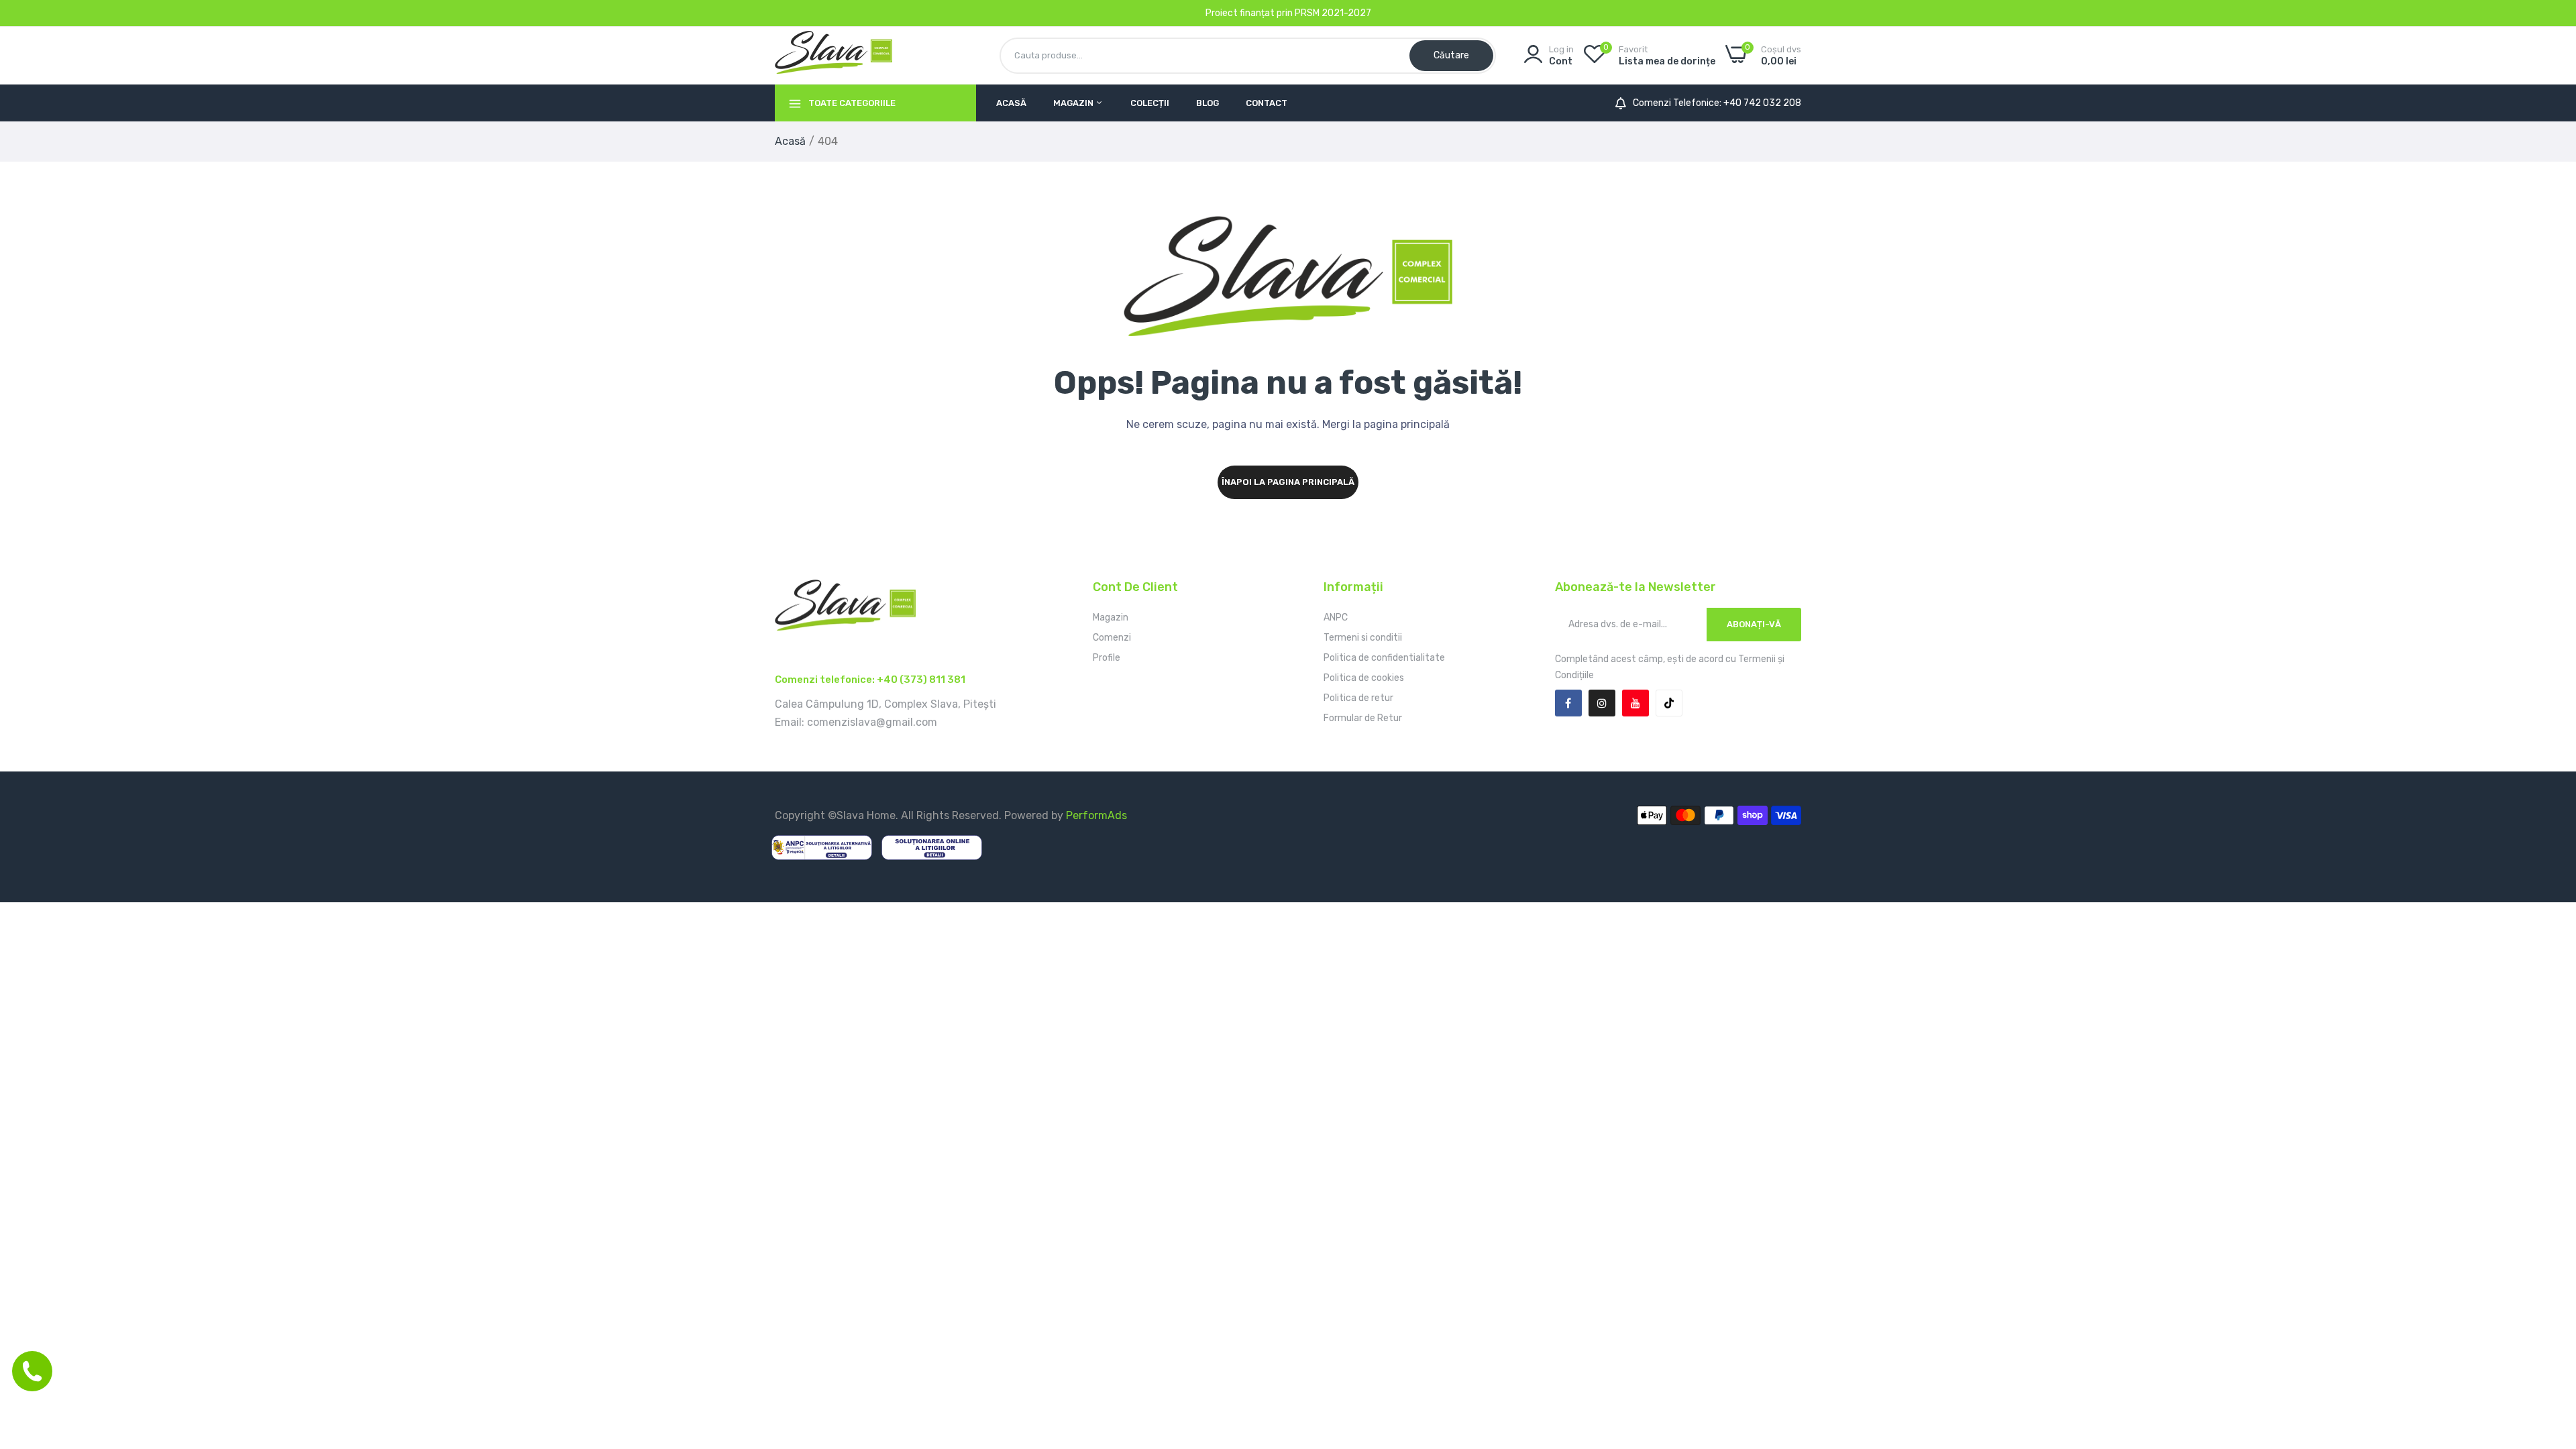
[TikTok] (1669, 703)
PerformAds (1096, 815)
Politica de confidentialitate (1384, 658)
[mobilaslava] (834, 55)
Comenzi (1112, 638)
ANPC (1336, 618)
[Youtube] (1635, 703)
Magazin (1074, 103)
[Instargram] (1602, 703)
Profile (1107, 658)
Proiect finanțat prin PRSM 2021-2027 (1288, 13)
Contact (1267, 103)
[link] (2549, 1352)
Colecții (1150, 103)
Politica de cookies (1364, 678)
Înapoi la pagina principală (1288, 482)
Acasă (1011, 103)
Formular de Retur (1363, 718)
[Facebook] (1568, 703)
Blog (1207, 103)
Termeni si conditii (1363, 638)
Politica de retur (1358, 698)
